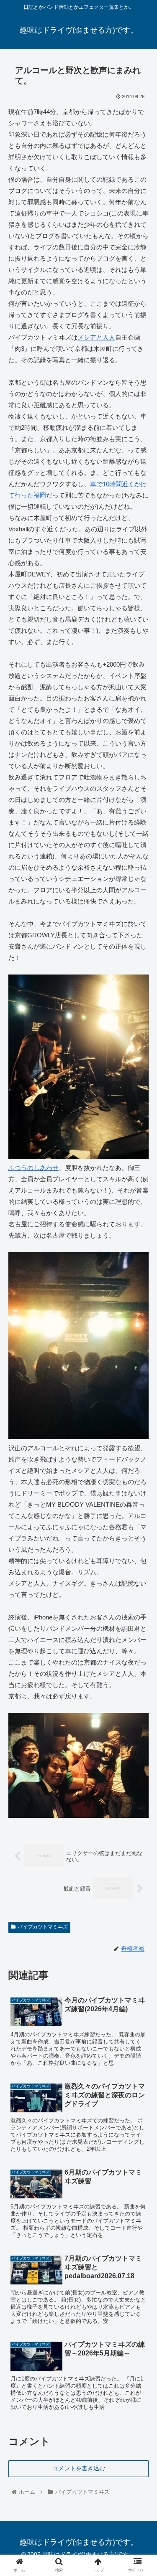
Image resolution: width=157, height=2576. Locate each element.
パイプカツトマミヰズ (43, 1927)
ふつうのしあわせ (33, 1168)
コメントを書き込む (79, 2468)
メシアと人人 (96, 337)
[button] (140, 1419)
